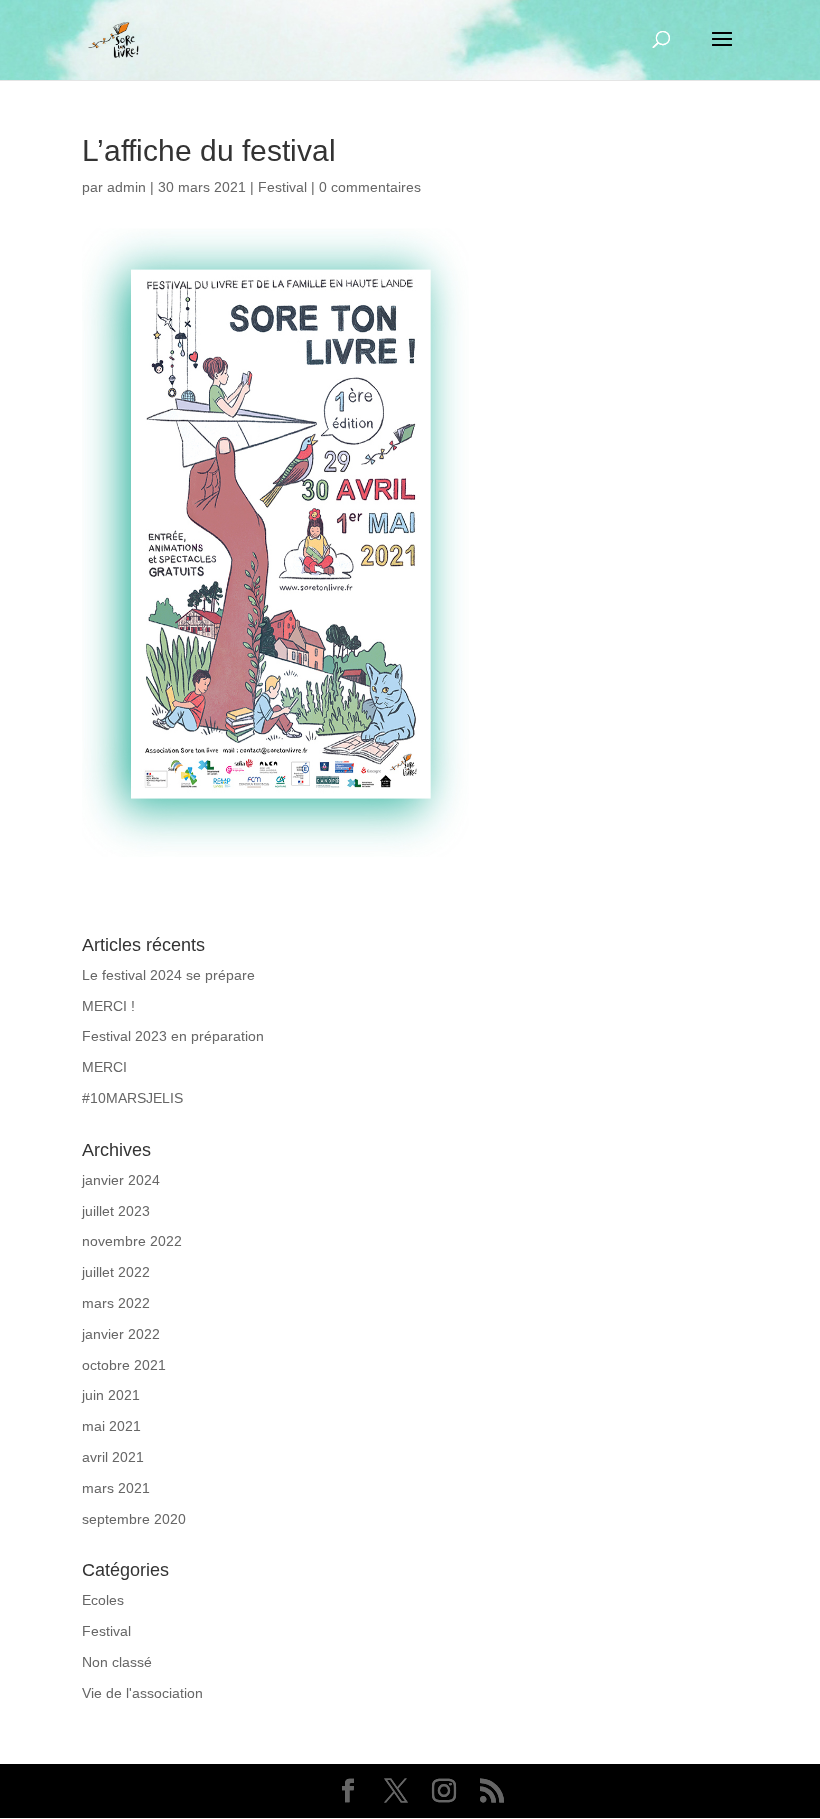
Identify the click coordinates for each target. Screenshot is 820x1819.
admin (126, 187)
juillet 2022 (116, 1272)
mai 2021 (111, 1426)
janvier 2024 (121, 1180)
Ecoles (103, 1600)
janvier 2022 (121, 1334)
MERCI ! (108, 1006)
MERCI (104, 1067)
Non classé (117, 1662)
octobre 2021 (124, 1365)
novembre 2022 (132, 1241)
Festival (282, 187)
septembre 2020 (134, 1519)
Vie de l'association (142, 1693)
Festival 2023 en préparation (173, 1036)
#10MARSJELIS (132, 1098)
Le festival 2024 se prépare (168, 975)
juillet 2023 (116, 1211)
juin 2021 (111, 1395)
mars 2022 (116, 1303)
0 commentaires (370, 187)
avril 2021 (113, 1457)
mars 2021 (116, 1488)
